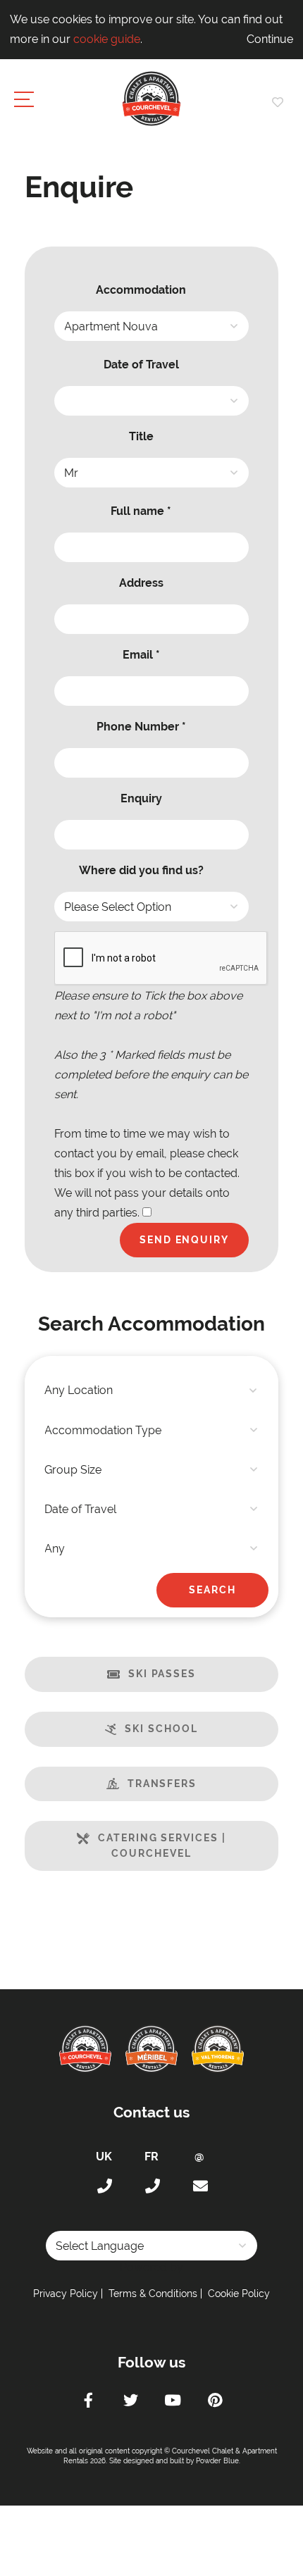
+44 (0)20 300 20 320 (104, 2186)
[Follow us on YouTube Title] (173, 2402)
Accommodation (141, 290)
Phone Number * (141, 727)
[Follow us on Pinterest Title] (215, 2402)
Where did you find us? (141, 870)
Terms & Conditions (153, 2294)
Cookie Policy (239, 2294)
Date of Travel (141, 365)
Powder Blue (217, 2461)
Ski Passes (162, 1674)
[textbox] (151, 1390)
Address (141, 583)
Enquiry (141, 798)
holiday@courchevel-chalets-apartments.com (199, 2186)
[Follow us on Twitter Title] (130, 2402)
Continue (270, 39)
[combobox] (151, 1390)
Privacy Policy (66, 2294)
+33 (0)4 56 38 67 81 (151, 2186)
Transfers (162, 1784)
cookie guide (107, 39)
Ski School (161, 1729)
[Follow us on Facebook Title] (88, 2402)
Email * (141, 655)
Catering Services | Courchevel (162, 1846)
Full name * (141, 511)
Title (141, 436)
